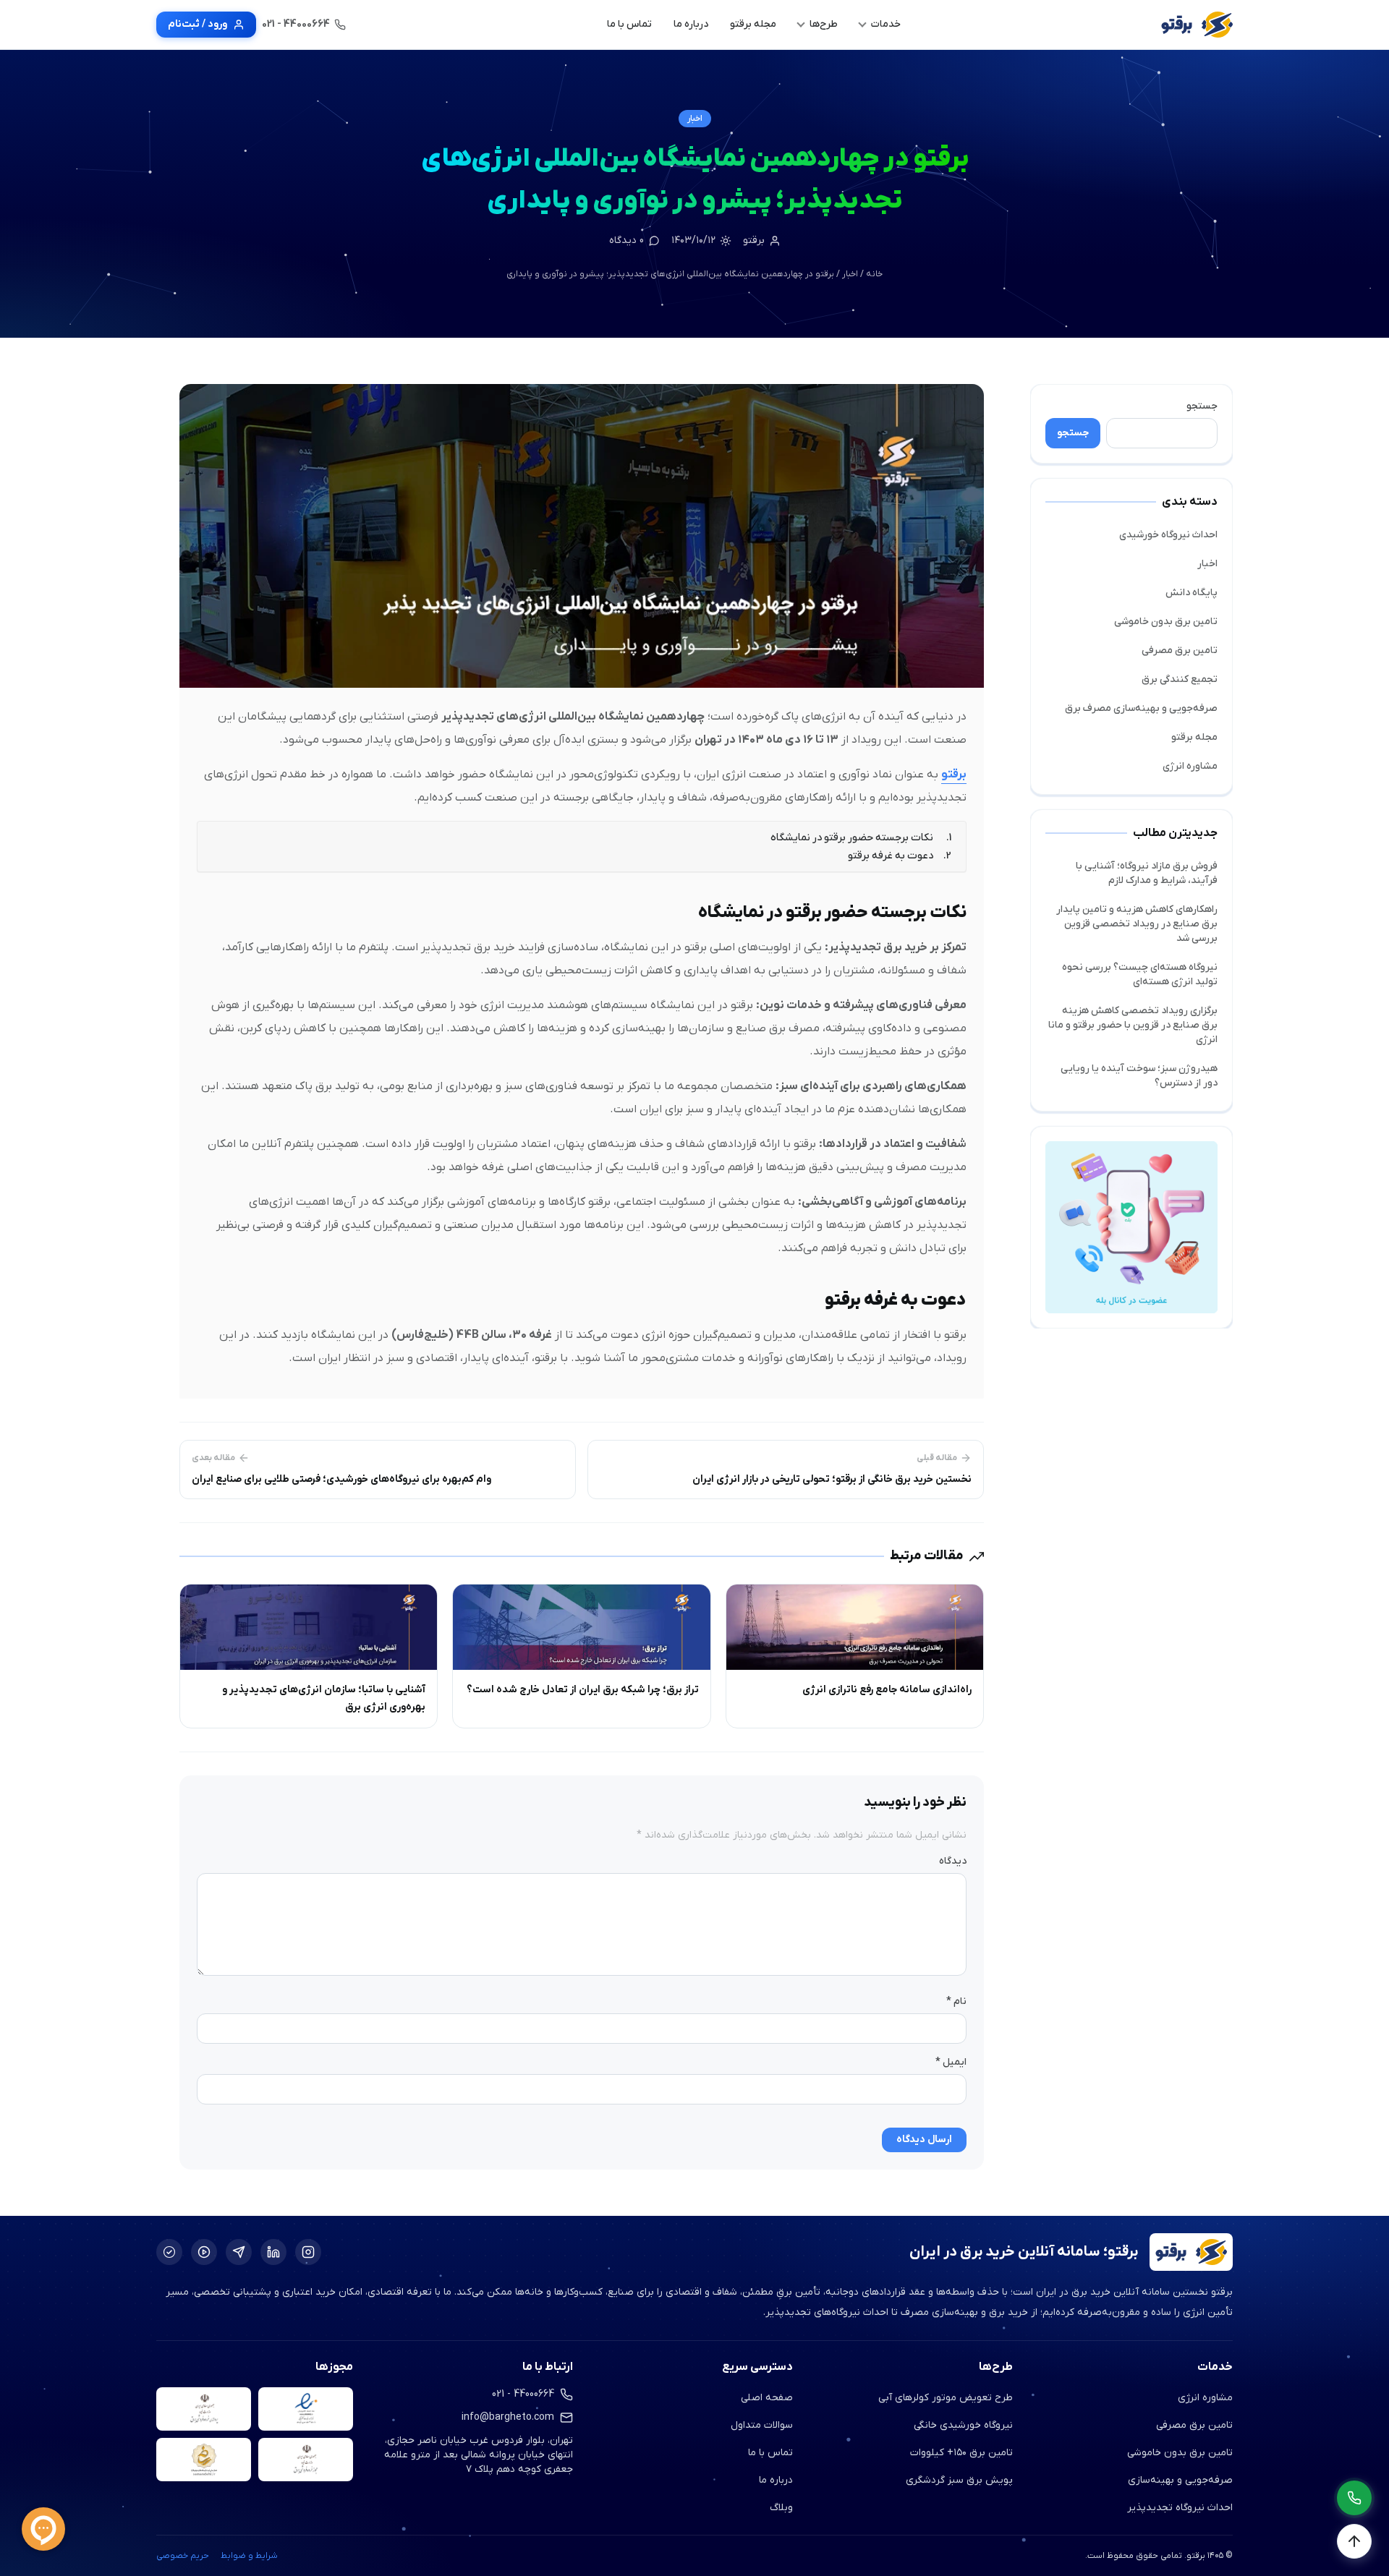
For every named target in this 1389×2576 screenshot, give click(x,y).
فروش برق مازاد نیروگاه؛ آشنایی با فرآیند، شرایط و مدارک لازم (1147, 873)
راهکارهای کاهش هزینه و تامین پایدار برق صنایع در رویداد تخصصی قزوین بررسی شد (1137, 924)
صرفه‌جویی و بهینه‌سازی (1180, 2480)
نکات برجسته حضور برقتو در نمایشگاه (852, 838)
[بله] (169, 2252)
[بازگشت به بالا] (1354, 2541)
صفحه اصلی (767, 2398)
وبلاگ (781, 2508)
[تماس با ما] (1354, 2498)
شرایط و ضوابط (249, 2556)
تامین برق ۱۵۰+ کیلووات (961, 2453)
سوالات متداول (762, 2425)
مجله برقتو (1194, 737)
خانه (874, 274)
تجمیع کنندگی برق (1180, 679)
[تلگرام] (239, 2252)
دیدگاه (953, 1861)
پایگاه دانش (1192, 593)
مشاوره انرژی (1190, 766)
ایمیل (951, 2062)
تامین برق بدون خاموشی (1166, 622)
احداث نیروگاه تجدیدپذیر (1180, 2508)
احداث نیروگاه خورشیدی (1168, 535)
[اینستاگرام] (308, 2252)
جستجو (1202, 406)
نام (956, 2001)
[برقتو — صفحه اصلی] (1197, 25)
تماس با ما (770, 2453)
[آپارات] (204, 2252)
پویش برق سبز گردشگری (959, 2480)
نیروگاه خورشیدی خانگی (963, 2425)
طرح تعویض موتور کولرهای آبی (946, 2398)
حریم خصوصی (183, 2556)
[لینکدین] (273, 2252)
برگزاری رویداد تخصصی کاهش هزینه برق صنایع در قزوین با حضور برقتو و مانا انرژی (1133, 1025)
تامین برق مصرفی (1180, 651)
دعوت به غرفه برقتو (891, 856)
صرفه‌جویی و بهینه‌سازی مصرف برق (1141, 708)
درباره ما (776, 2480)
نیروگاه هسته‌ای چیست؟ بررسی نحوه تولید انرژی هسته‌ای (1140, 974)
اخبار (695, 119)
